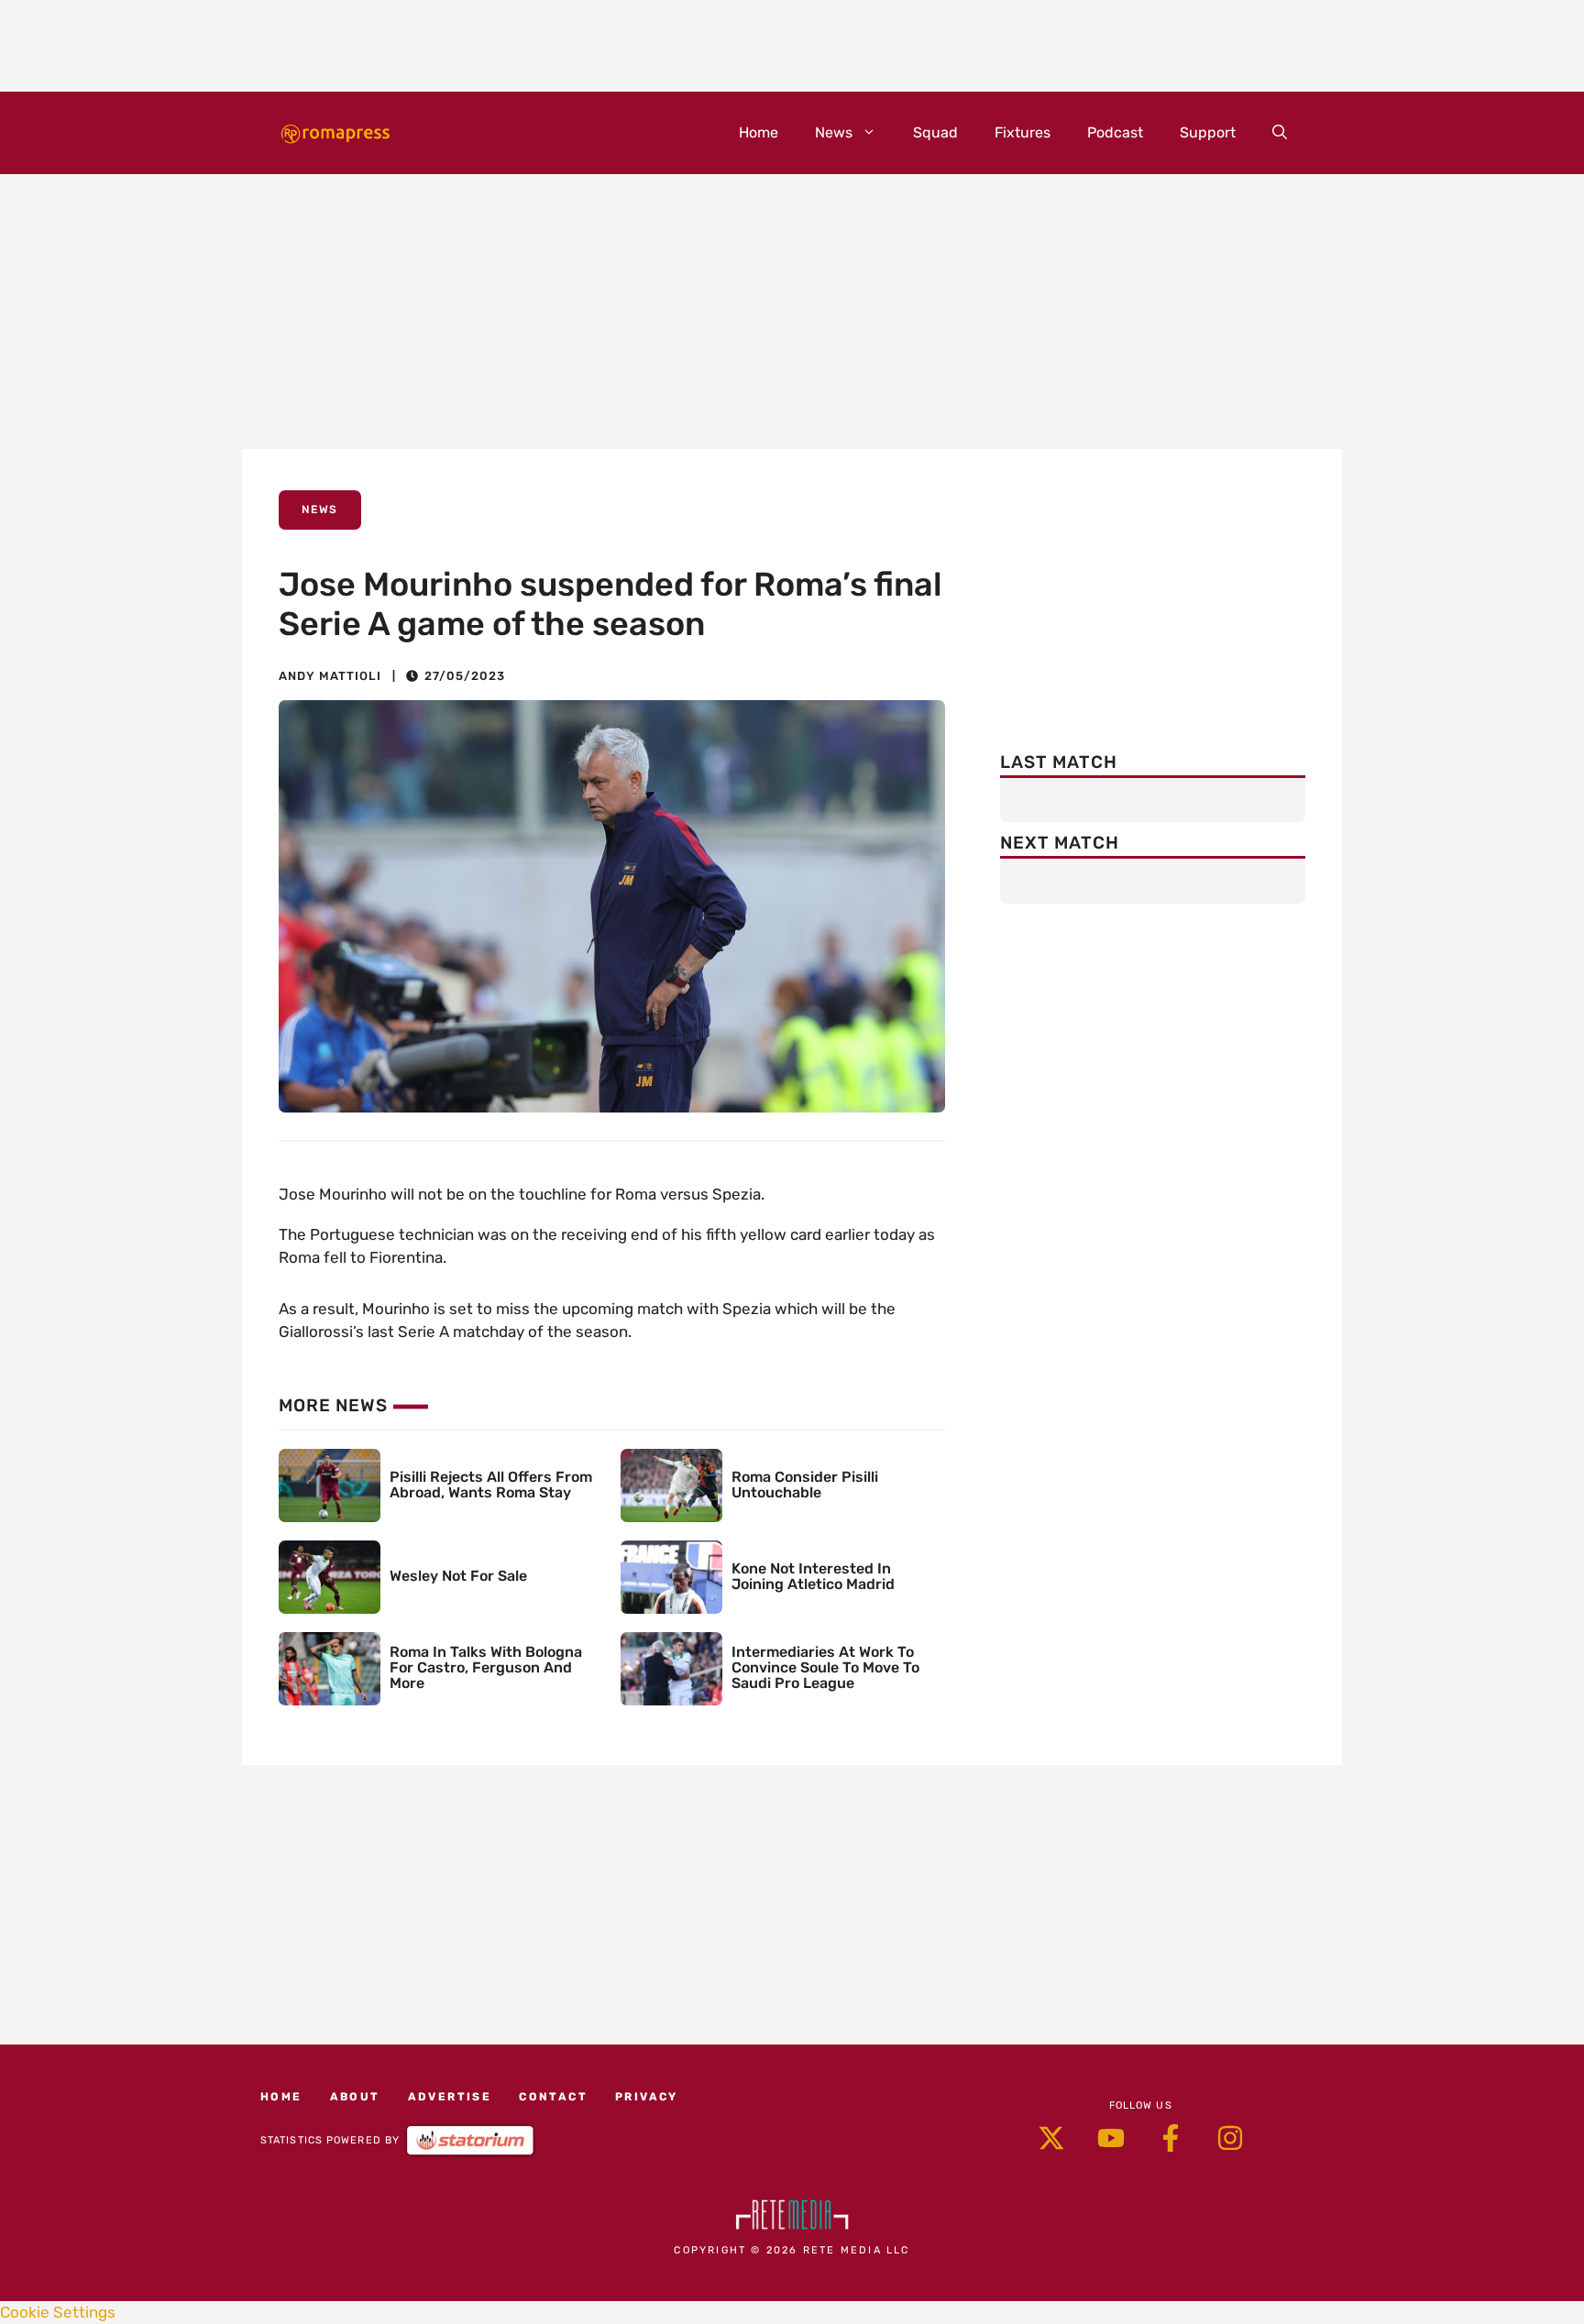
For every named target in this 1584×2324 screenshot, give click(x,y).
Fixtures (1023, 132)
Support (1208, 132)
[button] (1280, 133)
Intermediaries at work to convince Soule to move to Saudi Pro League (825, 1667)
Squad (935, 132)
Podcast (1115, 132)
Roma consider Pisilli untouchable (805, 1485)
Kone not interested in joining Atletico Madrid (813, 1576)
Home (759, 132)
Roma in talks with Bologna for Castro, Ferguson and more (486, 1667)
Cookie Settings (58, 2312)
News (834, 132)
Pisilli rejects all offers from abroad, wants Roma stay (491, 1485)
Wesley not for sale (458, 1576)
